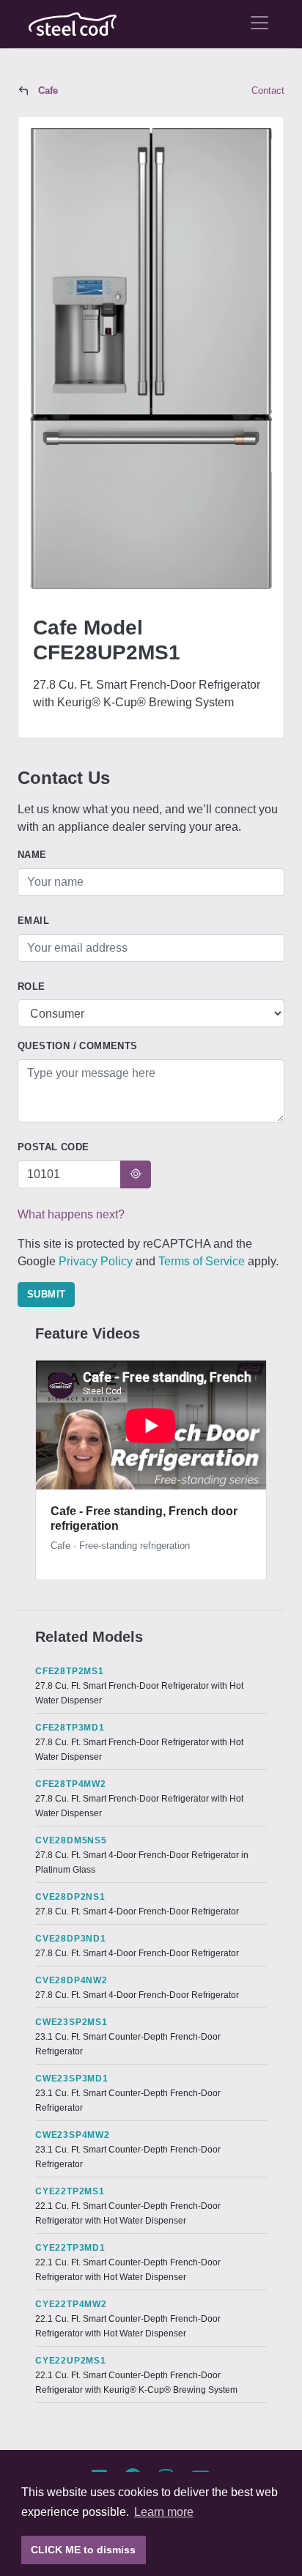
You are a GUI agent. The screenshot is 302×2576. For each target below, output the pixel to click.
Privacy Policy (96, 1261)
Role (32, 987)
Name (32, 855)
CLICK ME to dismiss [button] (83, 2550)
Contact (268, 90)
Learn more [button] (164, 2512)
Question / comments (78, 1046)
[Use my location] (136, 1174)
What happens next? (71, 1214)
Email (33, 921)
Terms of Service (202, 1261)
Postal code (53, 1147)
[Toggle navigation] (259, 23)
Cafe (48, 90)
